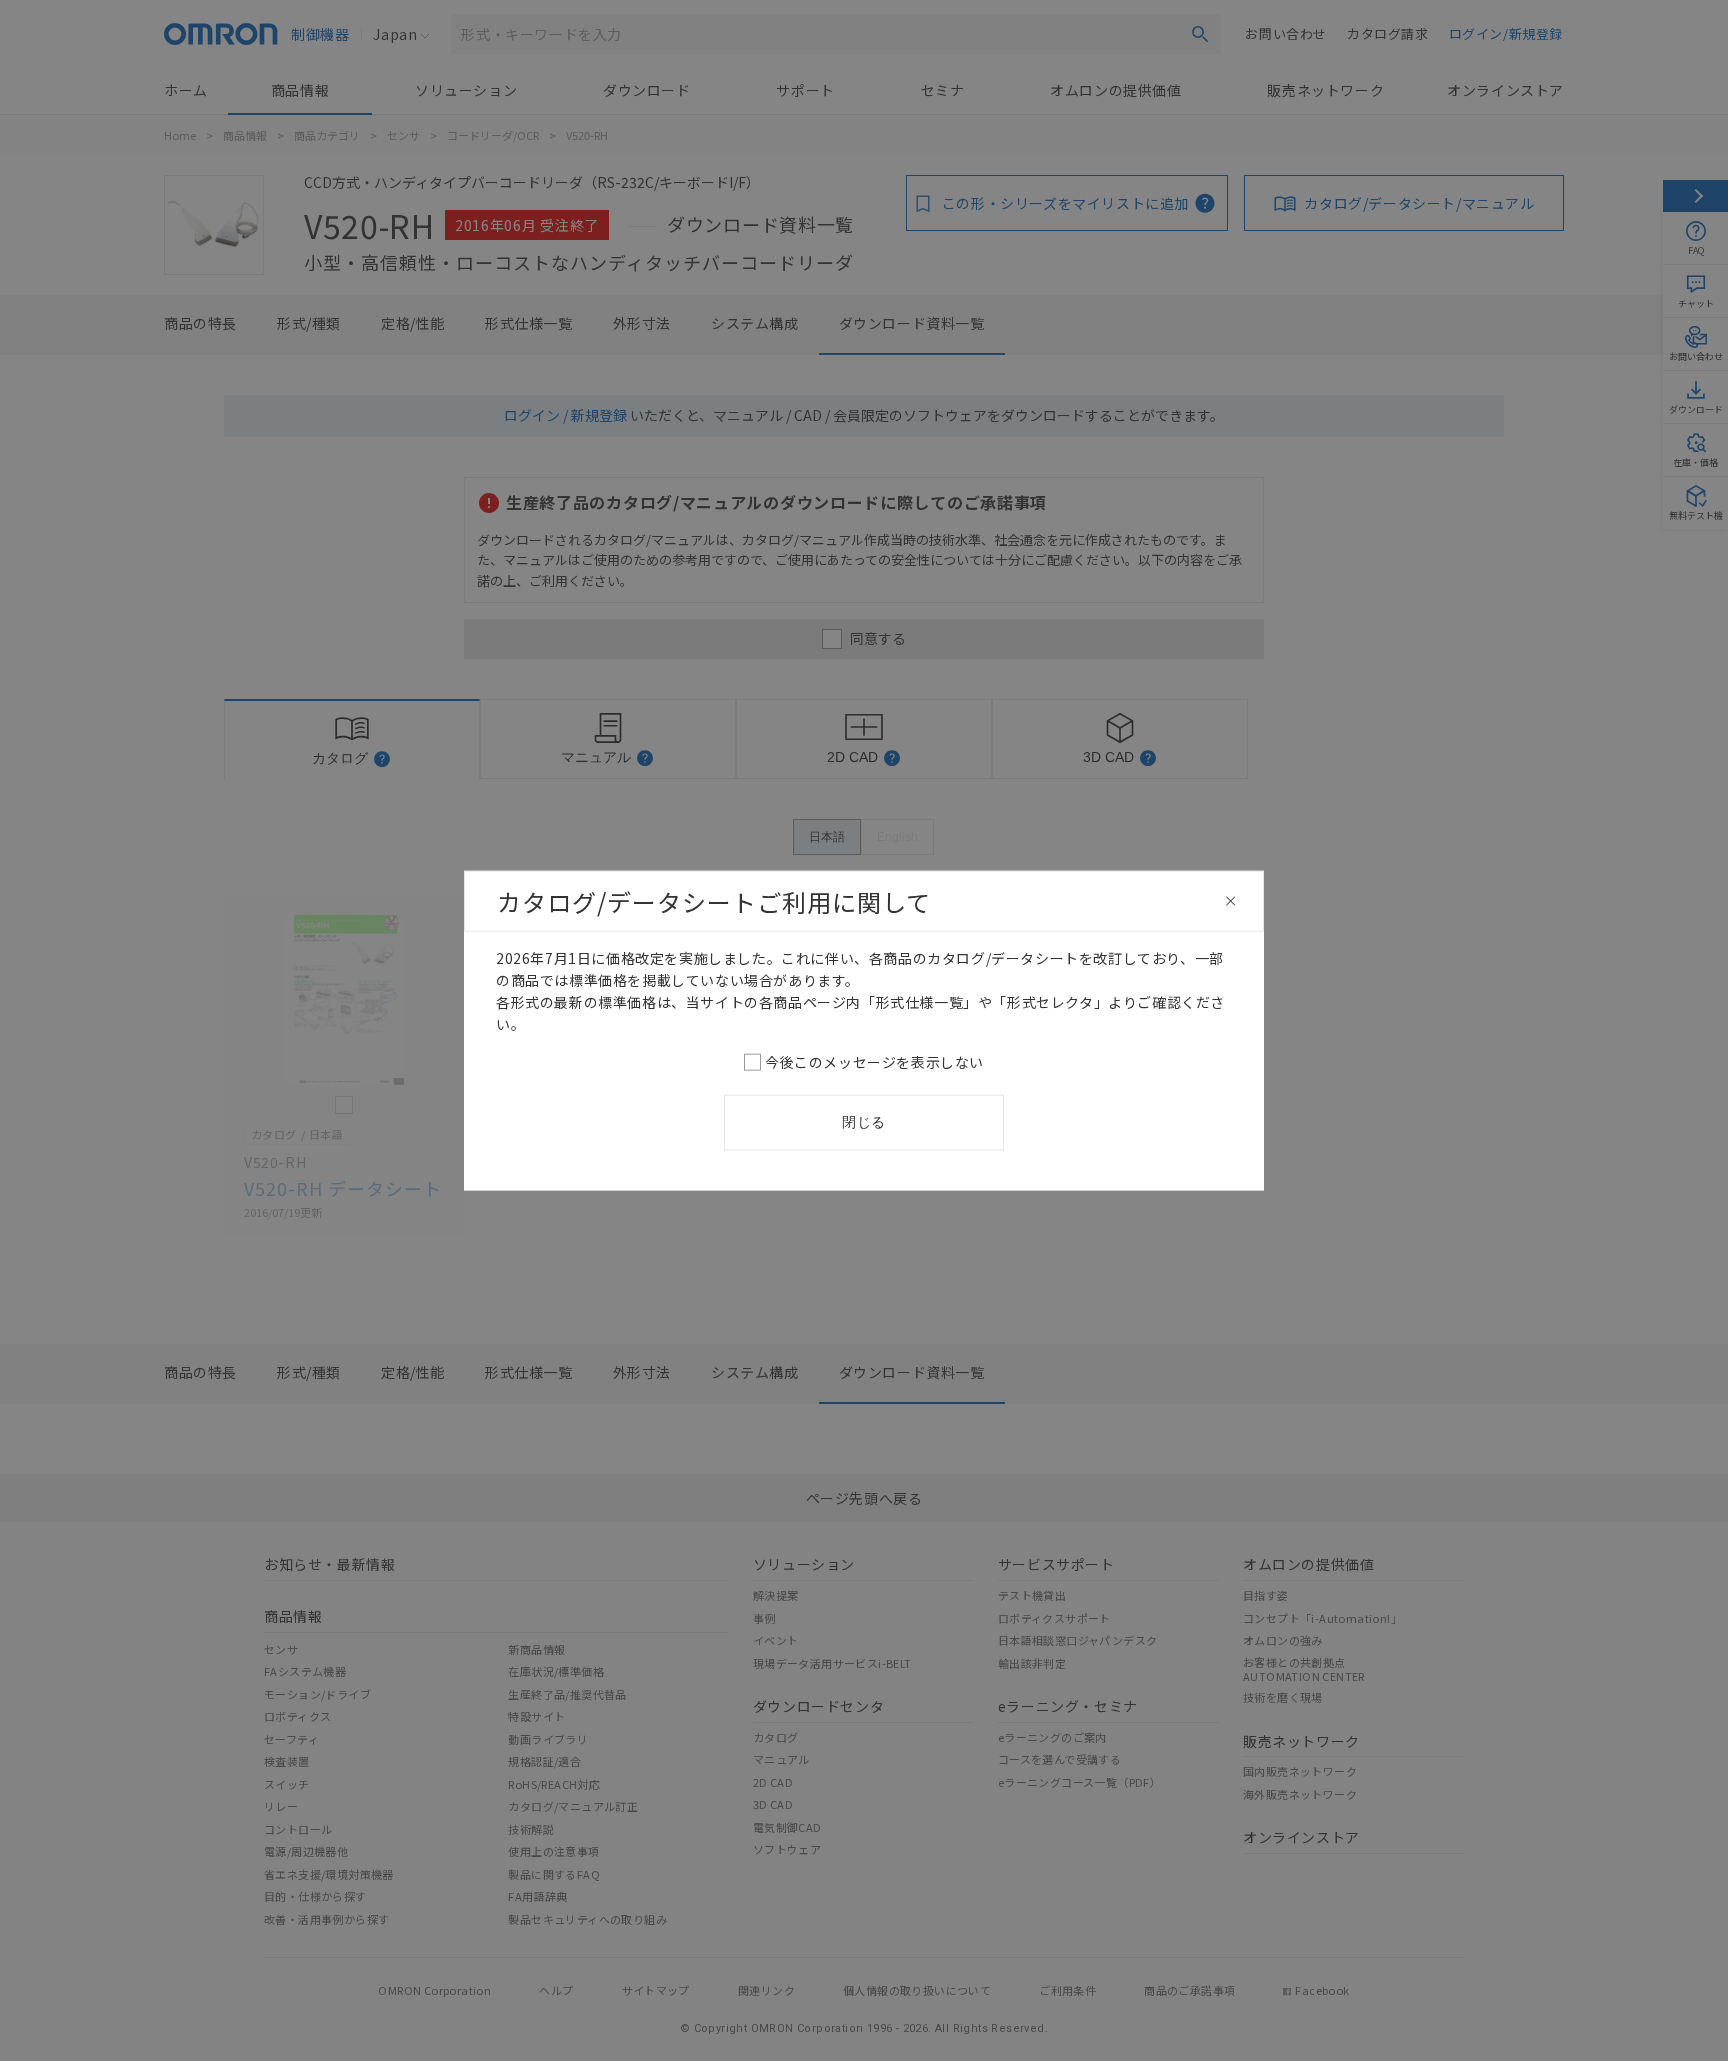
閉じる (864, 1122)
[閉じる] (1231, 901)
